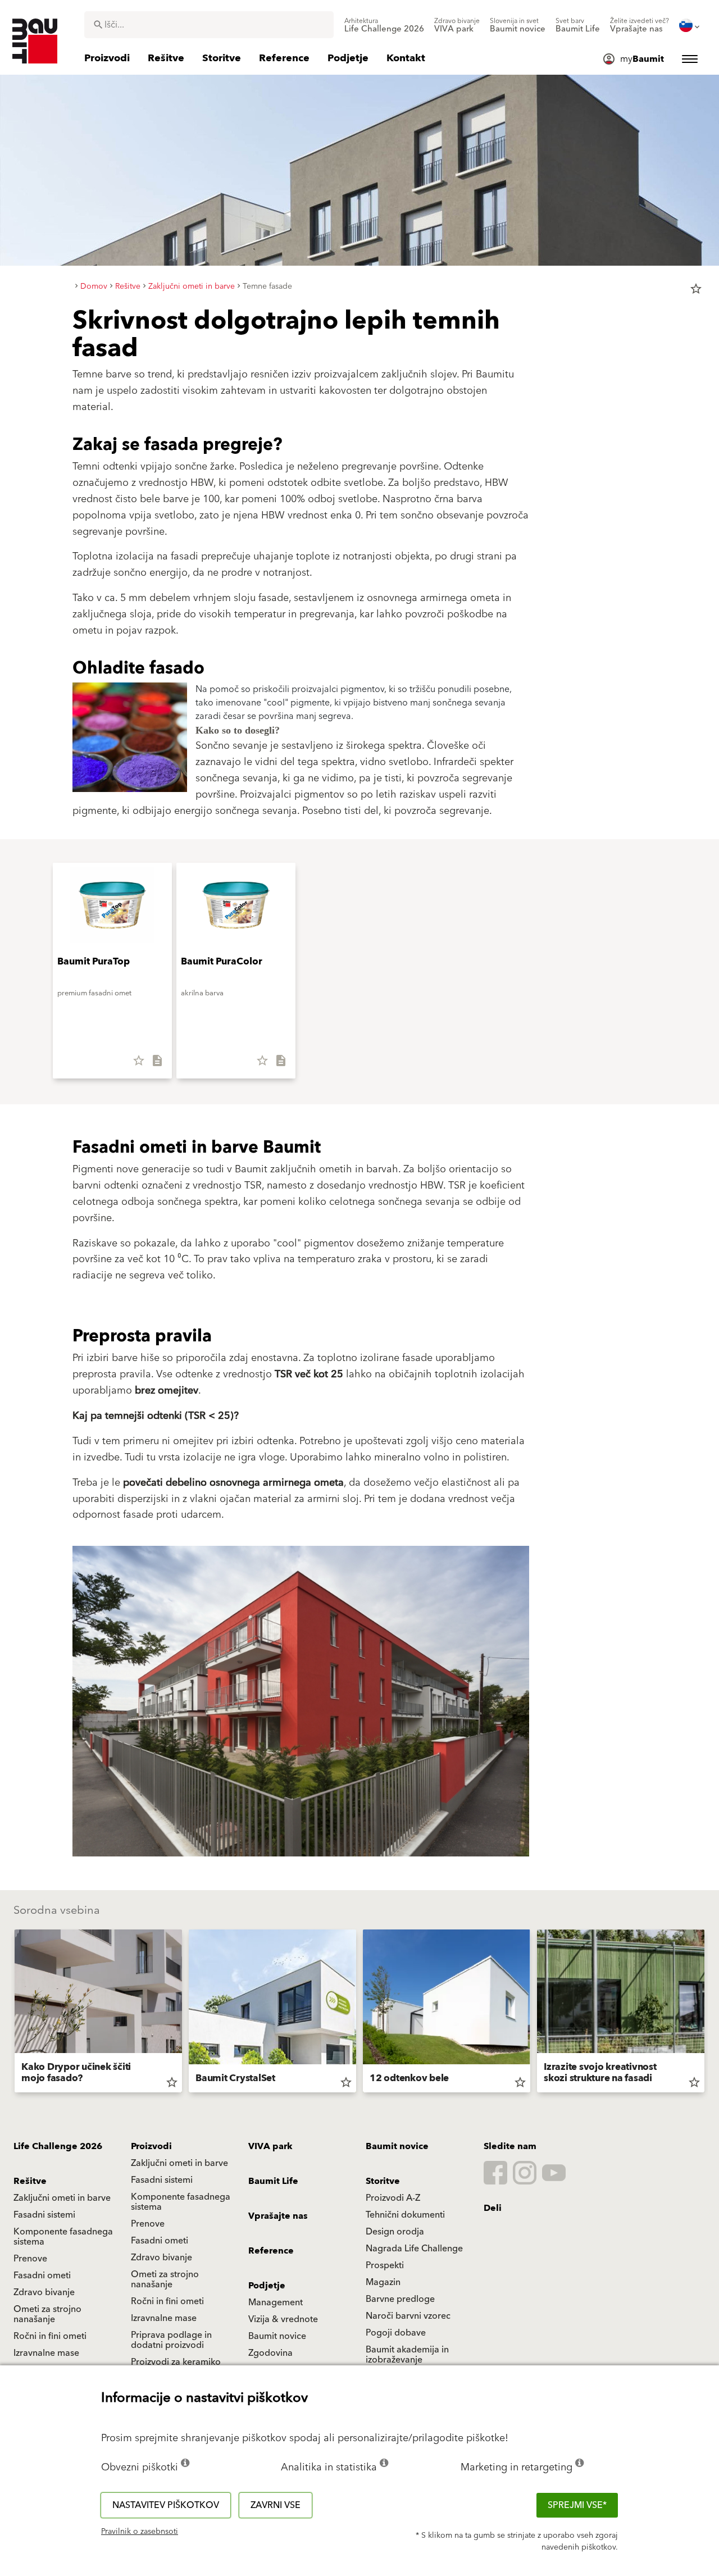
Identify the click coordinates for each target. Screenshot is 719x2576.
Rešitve (30, 2181)
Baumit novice (397, 2146)
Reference (271, 2251)
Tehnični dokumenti (405, 2215)
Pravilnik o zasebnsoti (140, 2532)
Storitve (383, 2181)
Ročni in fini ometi (167, 2301)
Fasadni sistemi (162, 2180)
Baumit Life (273, 2181)
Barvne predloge (400, 2299)
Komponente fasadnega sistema (181, 2202)
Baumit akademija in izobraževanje (407, 2355)
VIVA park (270, 2146)
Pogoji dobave (396, 2333)
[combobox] (209, 25)
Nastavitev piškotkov (166, 2505)
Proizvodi (151, 2146)
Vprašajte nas (278, 2216)
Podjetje (267, 2286)
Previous (10, 2013)
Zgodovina (270, 2353)
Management (276, 2302)
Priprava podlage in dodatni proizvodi (171, 2340)
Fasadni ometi (160, 2241)
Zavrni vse (276, 2505)
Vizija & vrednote (283, 2319)
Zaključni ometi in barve (179, 2163)
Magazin (383, 2282)
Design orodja (395, 2232)
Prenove (148, 2224)
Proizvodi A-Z (393, 2198)
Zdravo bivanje (161, 2258)
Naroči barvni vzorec (408, 2316)
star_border (696, 289)
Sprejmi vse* (577, 2505)
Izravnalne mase (164, 2318)
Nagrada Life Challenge (414, 2249)
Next (709, 2013)
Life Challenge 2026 (58, 2146)
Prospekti (385, 2265)
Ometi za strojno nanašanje (165, 2279)
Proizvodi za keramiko (176, 2362)
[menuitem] (384, 25)
